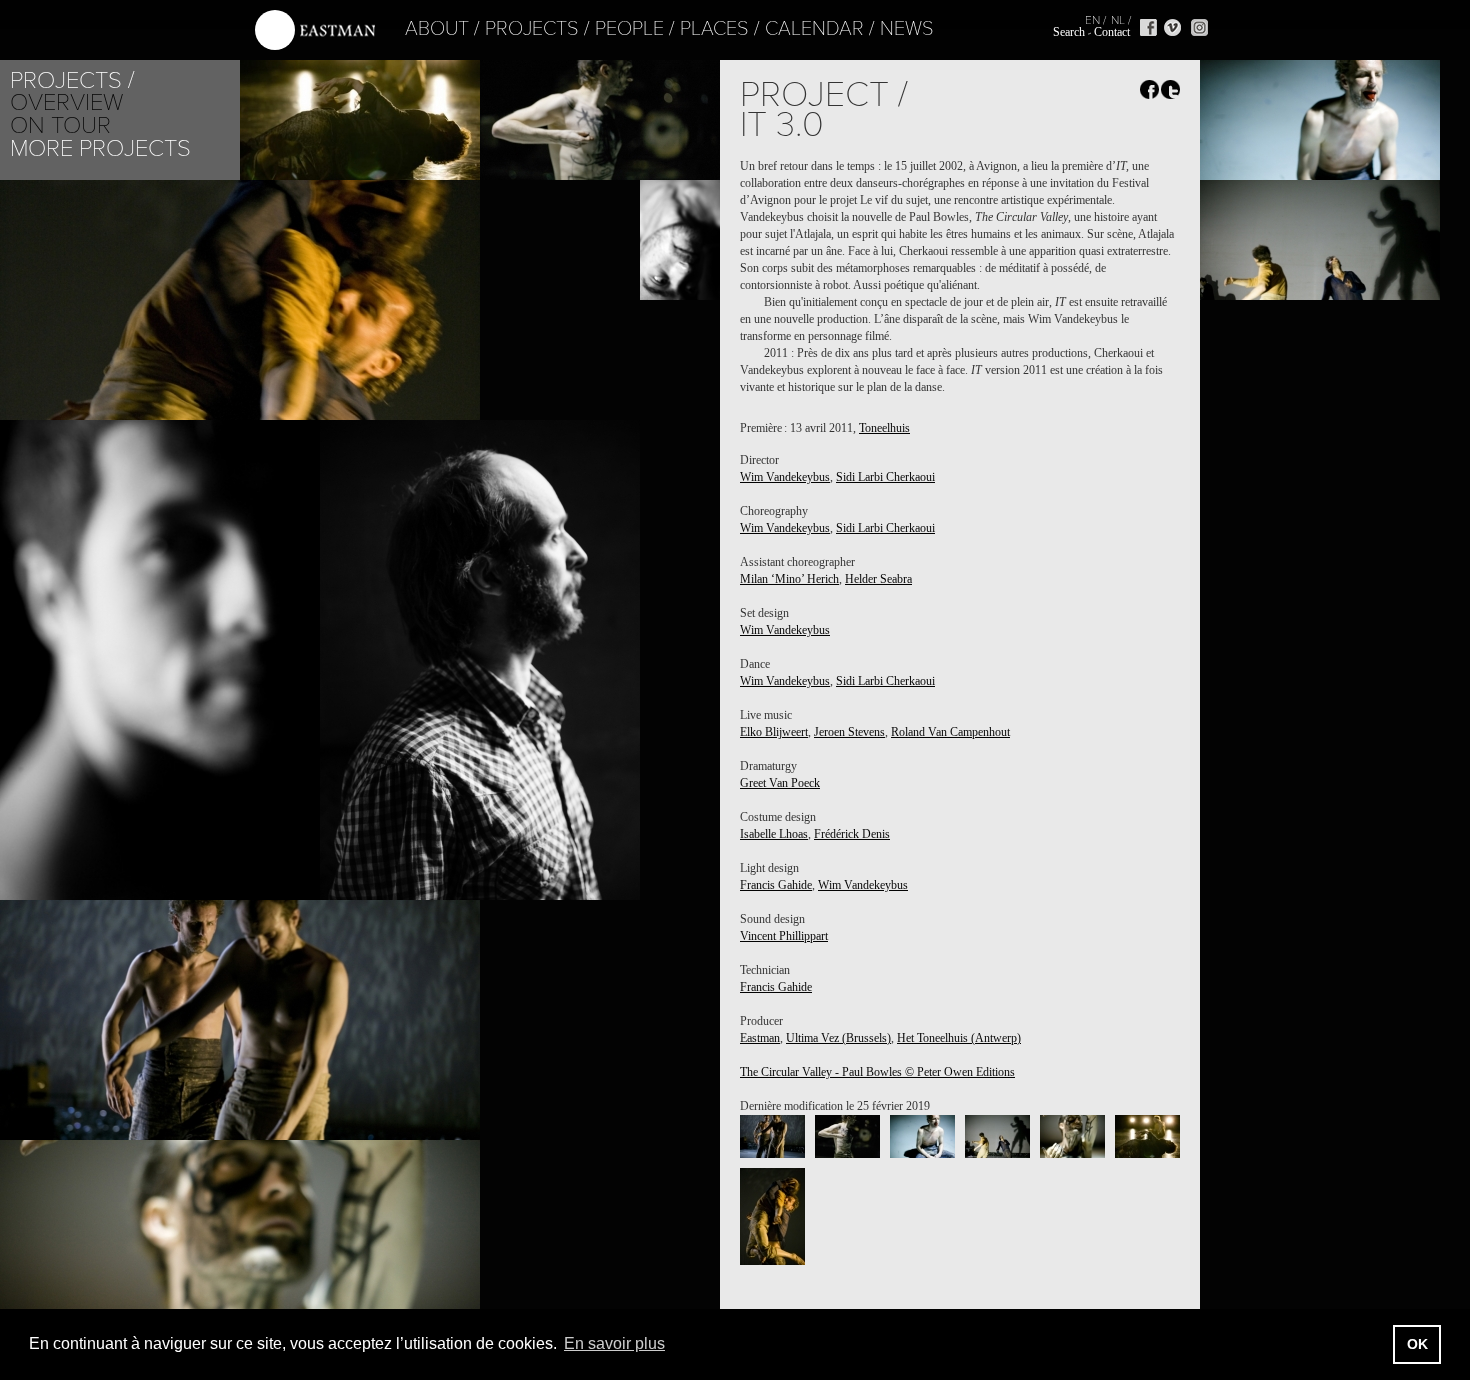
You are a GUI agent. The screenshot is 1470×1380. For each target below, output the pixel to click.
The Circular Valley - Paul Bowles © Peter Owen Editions (877, 1072)
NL (1118, 20)
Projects (532, 29)
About (437, 29)
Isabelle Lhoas (774, 834)
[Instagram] (1199, 27)
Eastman (760, 1038)
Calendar (814, 29)
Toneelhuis (884, 428)
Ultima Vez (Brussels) (838, 1038)
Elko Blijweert (774, 732)
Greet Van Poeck (780, 783)
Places (714, 29)
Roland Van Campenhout (950, 732)
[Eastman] (315, 30)
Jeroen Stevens (849, 732)
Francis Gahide (776, 885)
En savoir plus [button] (614, 1343)
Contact (1112, 32)
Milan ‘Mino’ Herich (789, 579)
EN (1092, 20)
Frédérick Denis (852, 834)
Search (1069, 32)
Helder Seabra (878, 579)
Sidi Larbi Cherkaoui (885, 477)
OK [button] (1417, 1344)
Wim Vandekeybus (785, 477)
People (629, 29)
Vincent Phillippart (784, 936)
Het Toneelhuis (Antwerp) (959, 1038)
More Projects (100, 148)
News (907, 29)
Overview (66, 102)
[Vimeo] (1172, 27)
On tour (60, 125)
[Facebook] (1148, 27)
